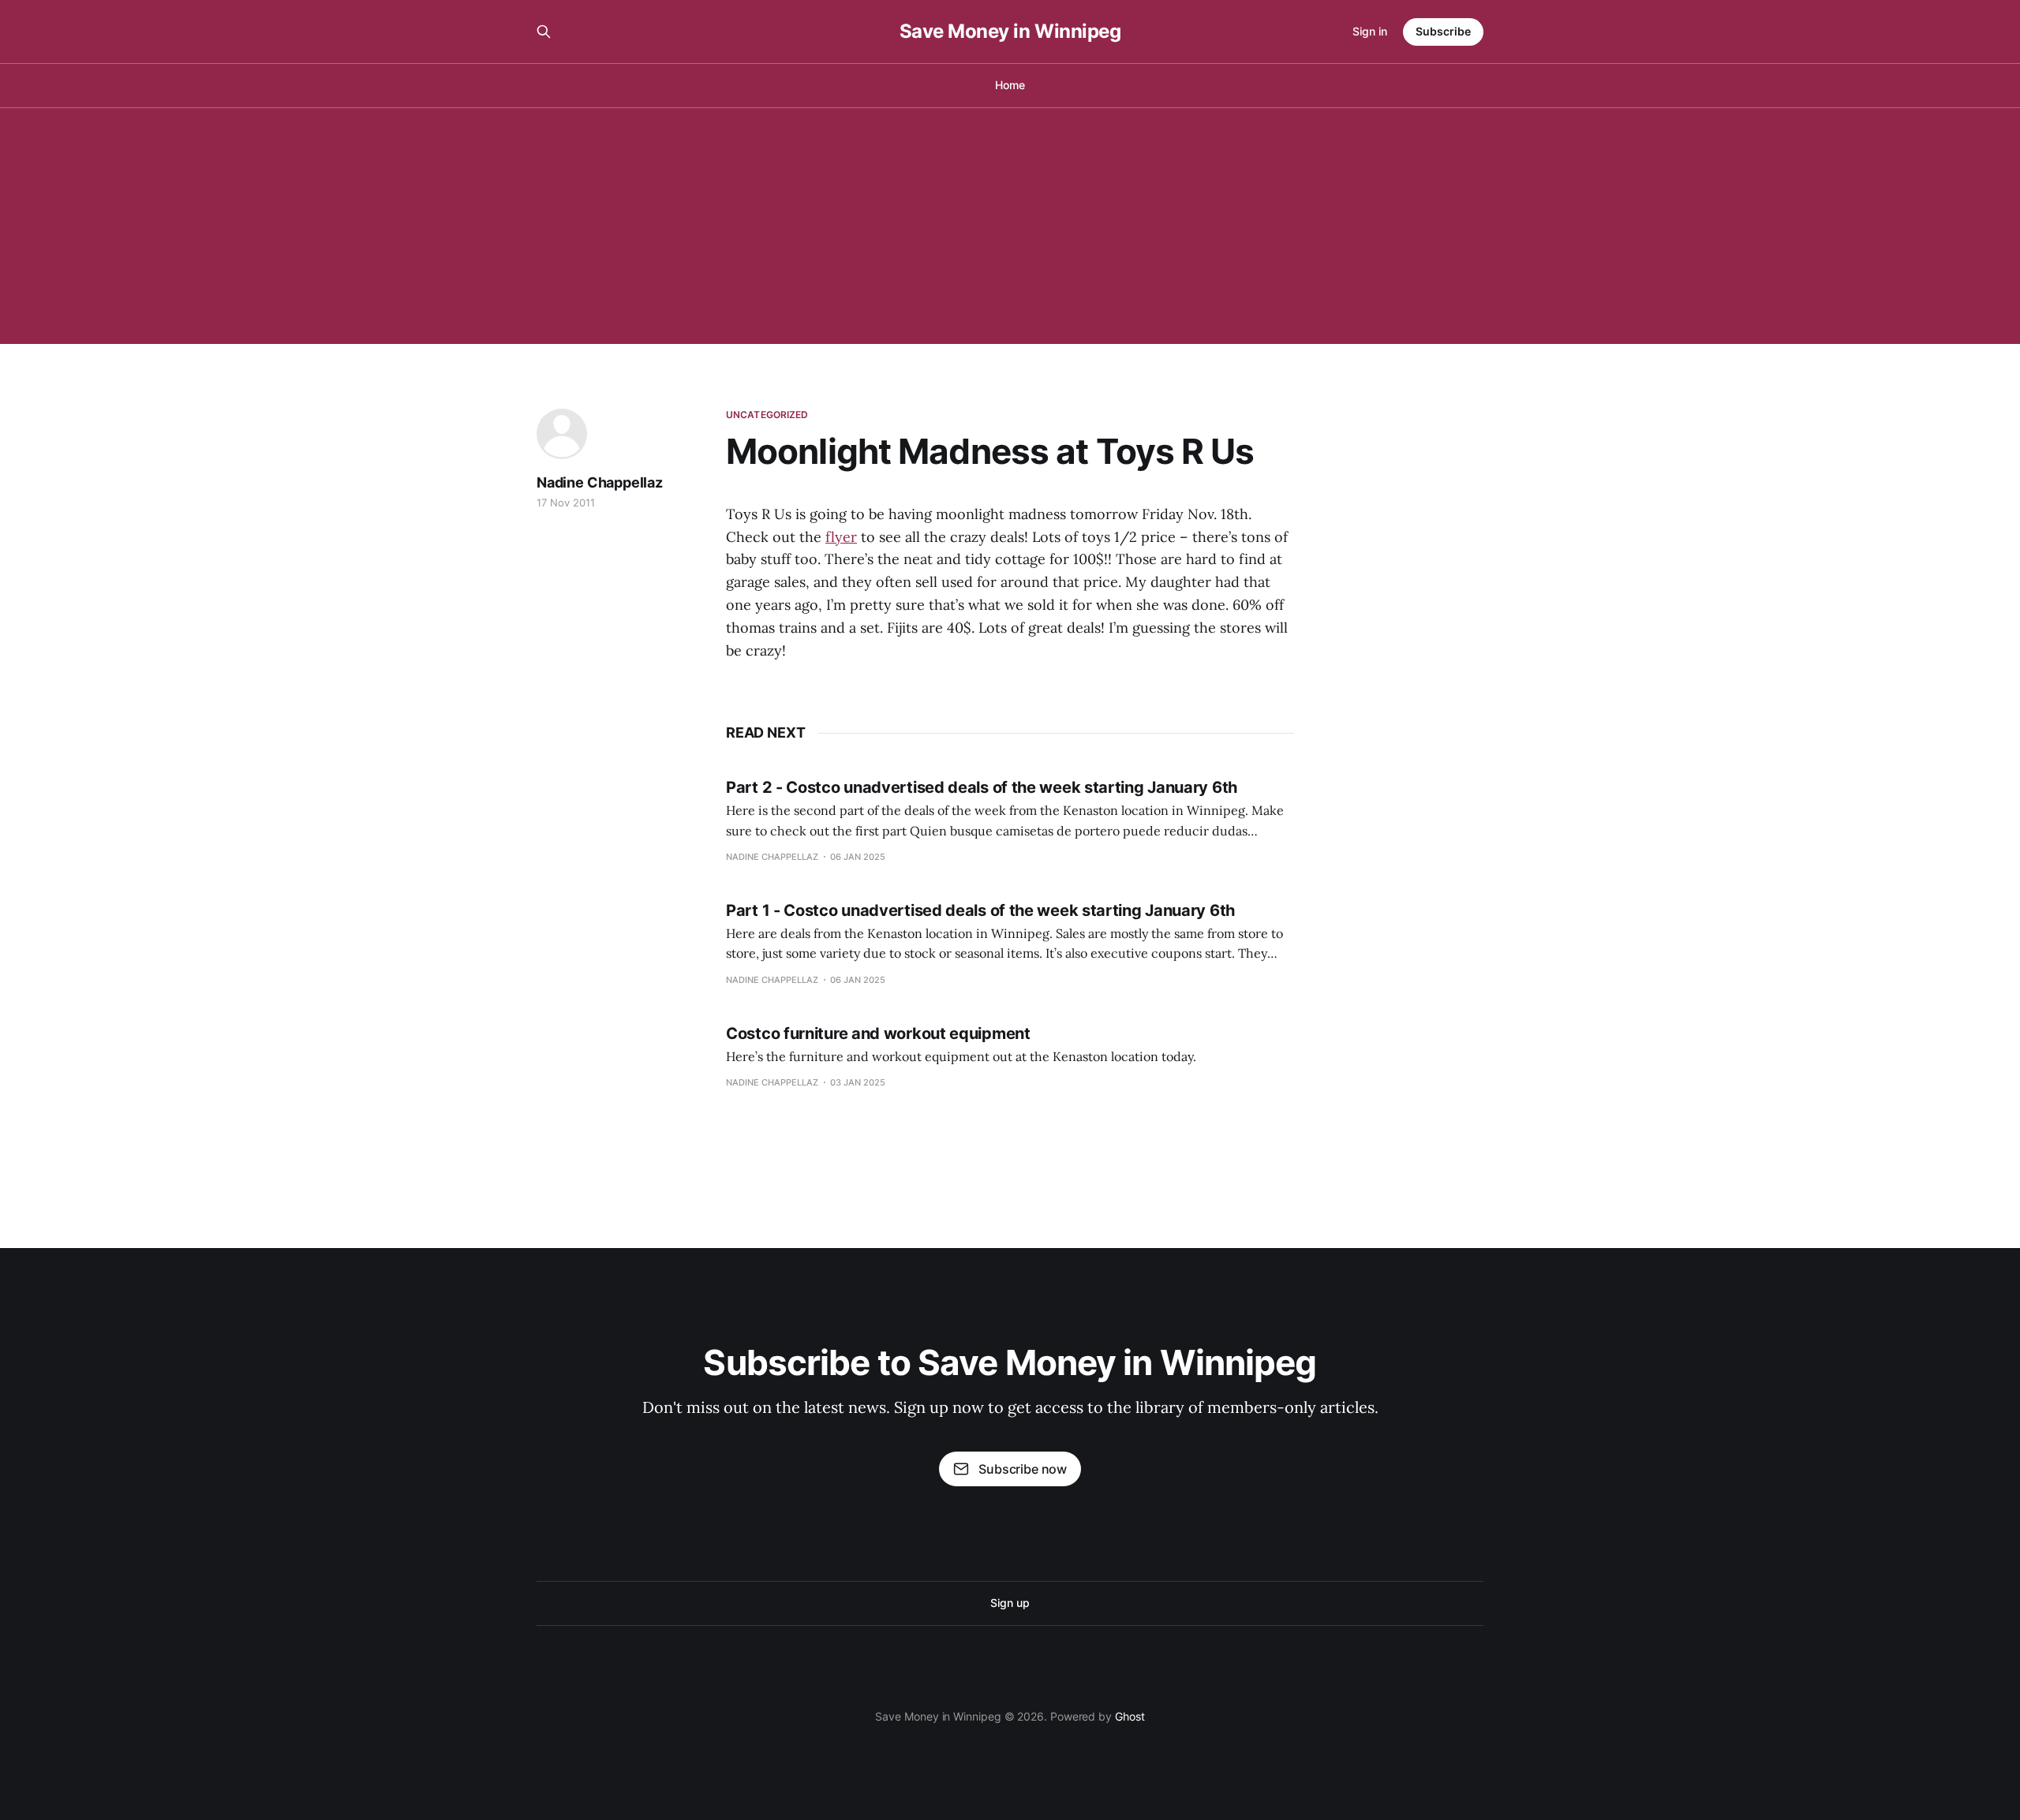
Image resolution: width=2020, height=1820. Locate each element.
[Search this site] (544, 32)
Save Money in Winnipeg (1010, 32)
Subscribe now (1023, 1469)
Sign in (1370, 31)
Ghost (1130, 1716)
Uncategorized (767, 415)
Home (1010, 85)
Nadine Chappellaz (600, 482)
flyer (841, 537)
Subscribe (1443, 31)
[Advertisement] (1010, 226)
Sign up (1010, 1603)
